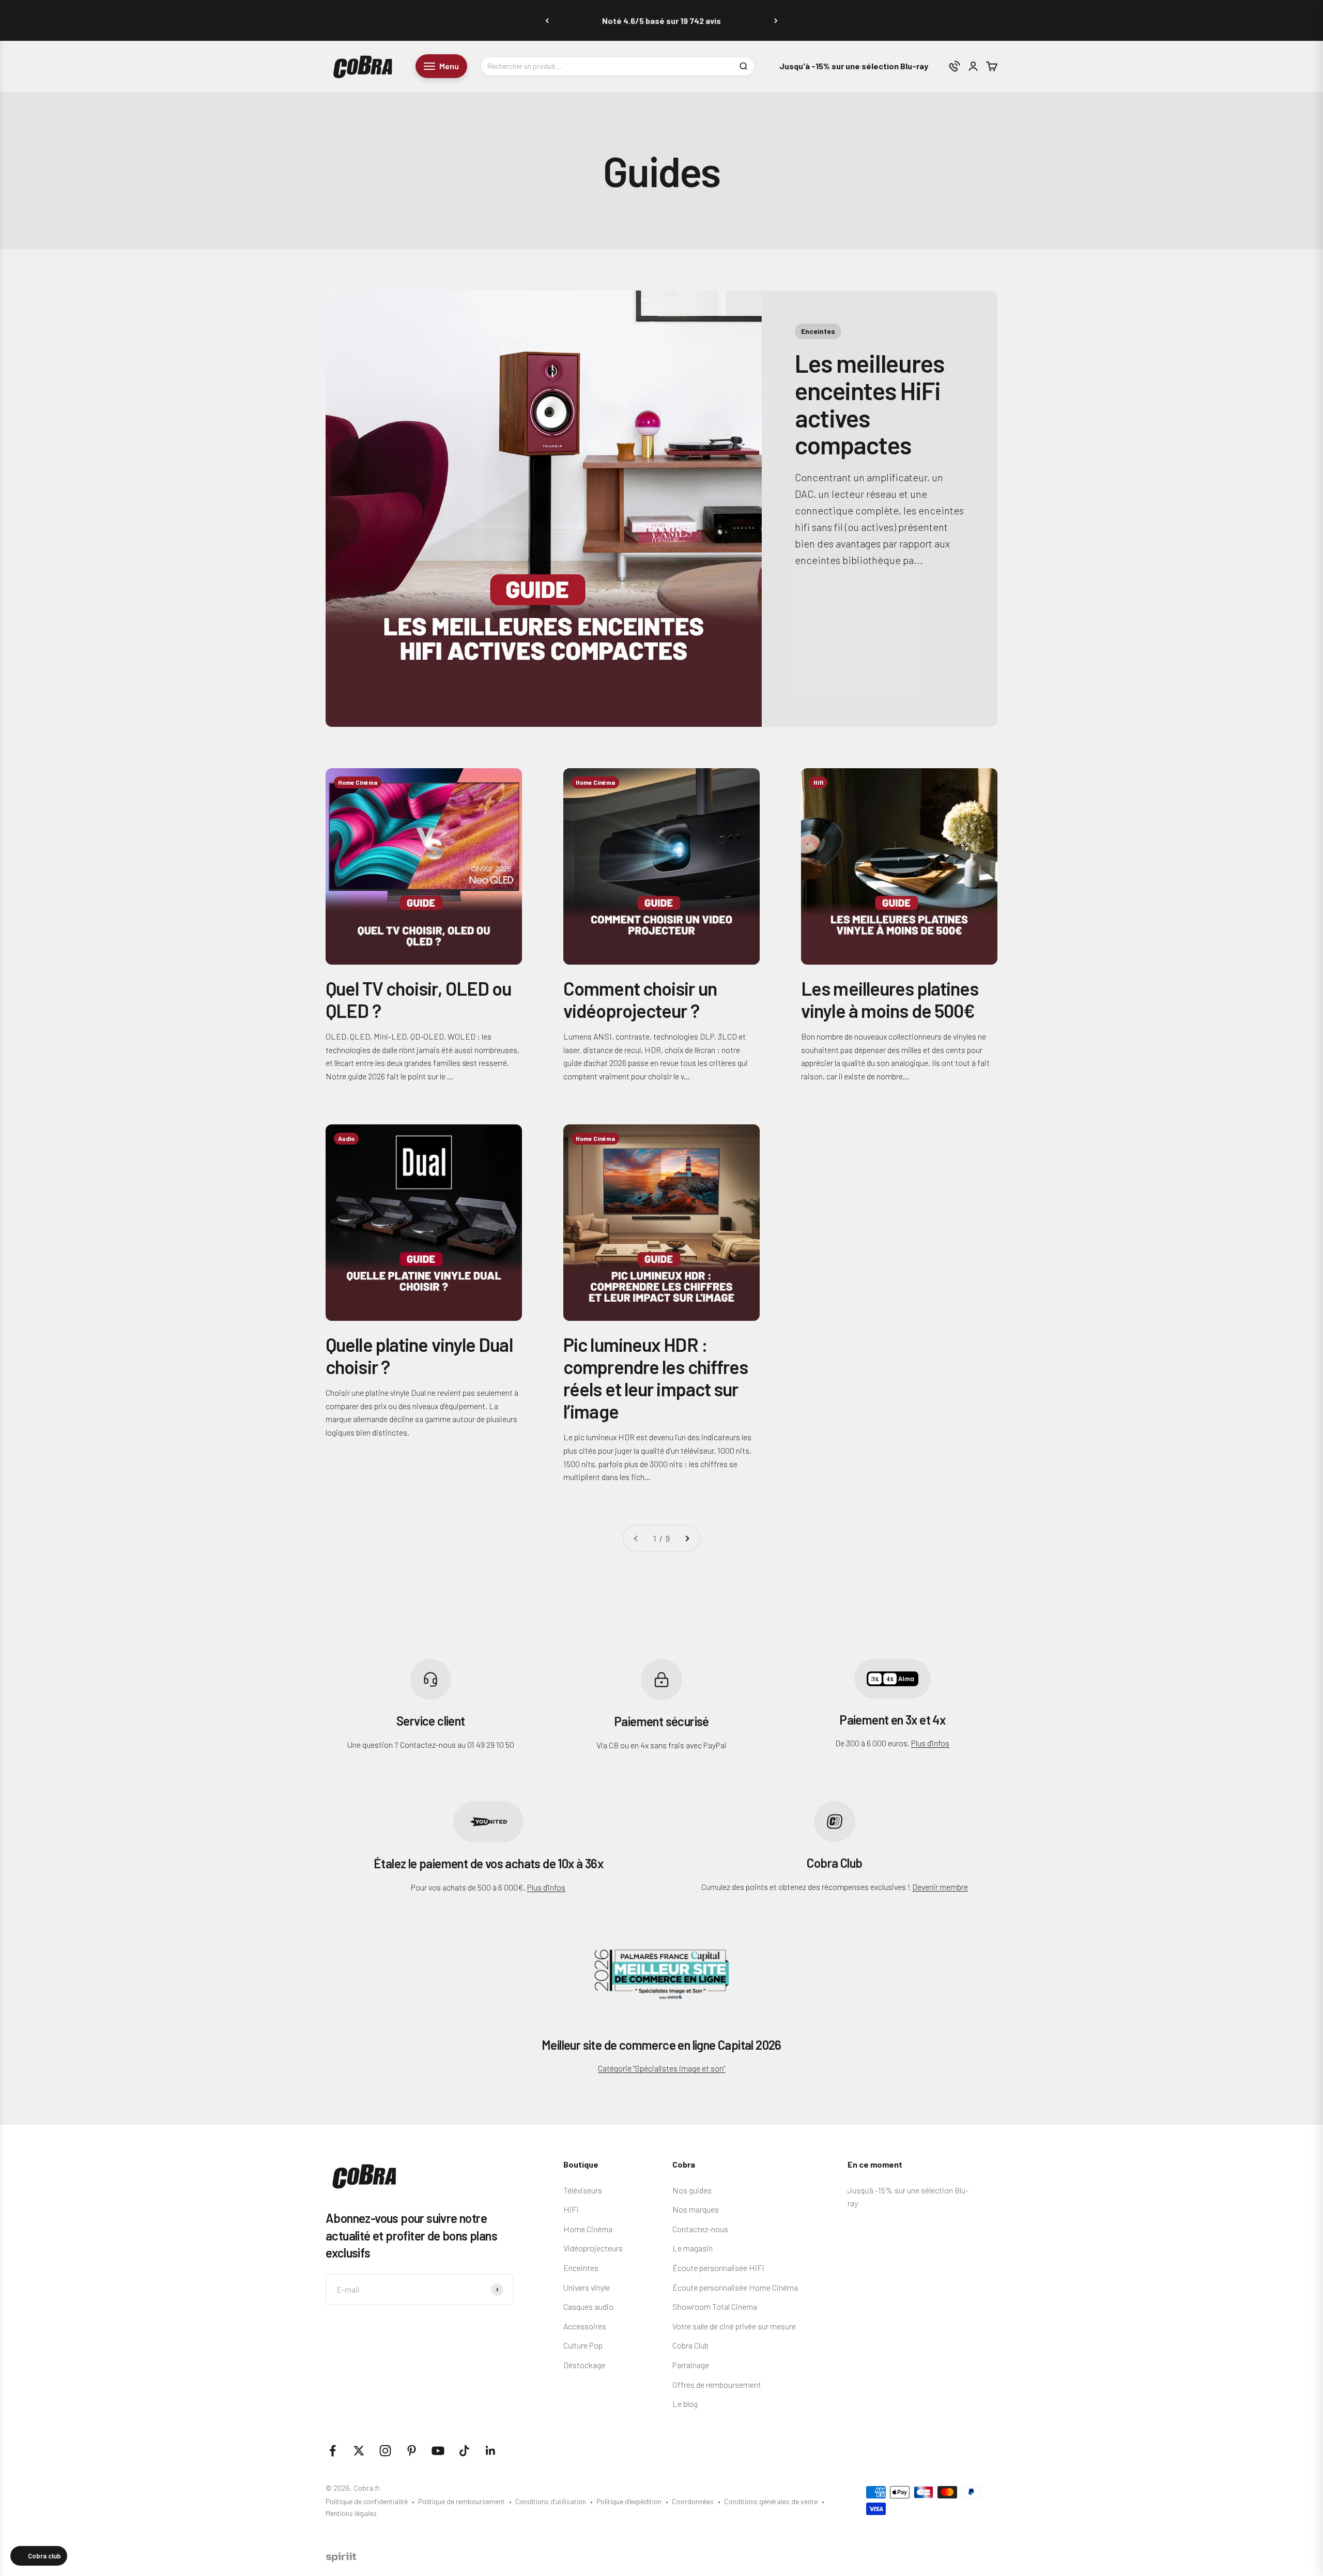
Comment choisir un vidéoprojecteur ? (640, 999)
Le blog (685, 2404)
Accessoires (585, 2326)
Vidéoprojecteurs (593, 2248)
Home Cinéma (588, 2229)
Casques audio (588, 2306)
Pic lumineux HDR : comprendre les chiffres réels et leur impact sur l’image (656, 1378)
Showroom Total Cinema (715, 2306)
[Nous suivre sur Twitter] (359, 2451)
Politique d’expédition (629, 2501)
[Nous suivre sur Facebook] (333, 2451)
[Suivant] (776, 20)
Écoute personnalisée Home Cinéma (735, 2287)
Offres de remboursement (717, 2384)
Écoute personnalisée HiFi (718, 2268)
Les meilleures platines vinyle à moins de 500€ (890, 999)
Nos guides (692, 2190)
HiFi (571, 2209)
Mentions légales (351, 2513)
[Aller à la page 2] (687, 1538)
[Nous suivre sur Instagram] (385, 2451)
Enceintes (581, 2268)
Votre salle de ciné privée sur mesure (734, 2326)
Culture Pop (583, 2345)
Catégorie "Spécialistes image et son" (661, 2068)
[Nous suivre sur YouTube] (438, 2451)
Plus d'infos (930, 1743)
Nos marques (696, 2209)
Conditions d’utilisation (551, 2501)
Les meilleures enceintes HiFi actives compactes (869, 404)
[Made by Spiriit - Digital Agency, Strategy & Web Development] (341, 2559)
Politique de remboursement (461, 2501)
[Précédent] (547, 20)
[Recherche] (743, 66)
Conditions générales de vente (771, 2501)
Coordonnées (693, 2501)
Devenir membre (940, 1887)
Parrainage (691, 2365)
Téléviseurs (583, 2190)
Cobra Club (690, 2345)
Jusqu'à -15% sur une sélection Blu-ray (854, 66)
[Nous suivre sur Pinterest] (412, 2451)
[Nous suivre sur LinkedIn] (491, 2451)
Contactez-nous (700, 2229)
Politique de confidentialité (367, 2501)
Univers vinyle (587, 2287)
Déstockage (584, 2365)
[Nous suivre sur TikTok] (464, 2451)
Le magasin (693, 2248)
